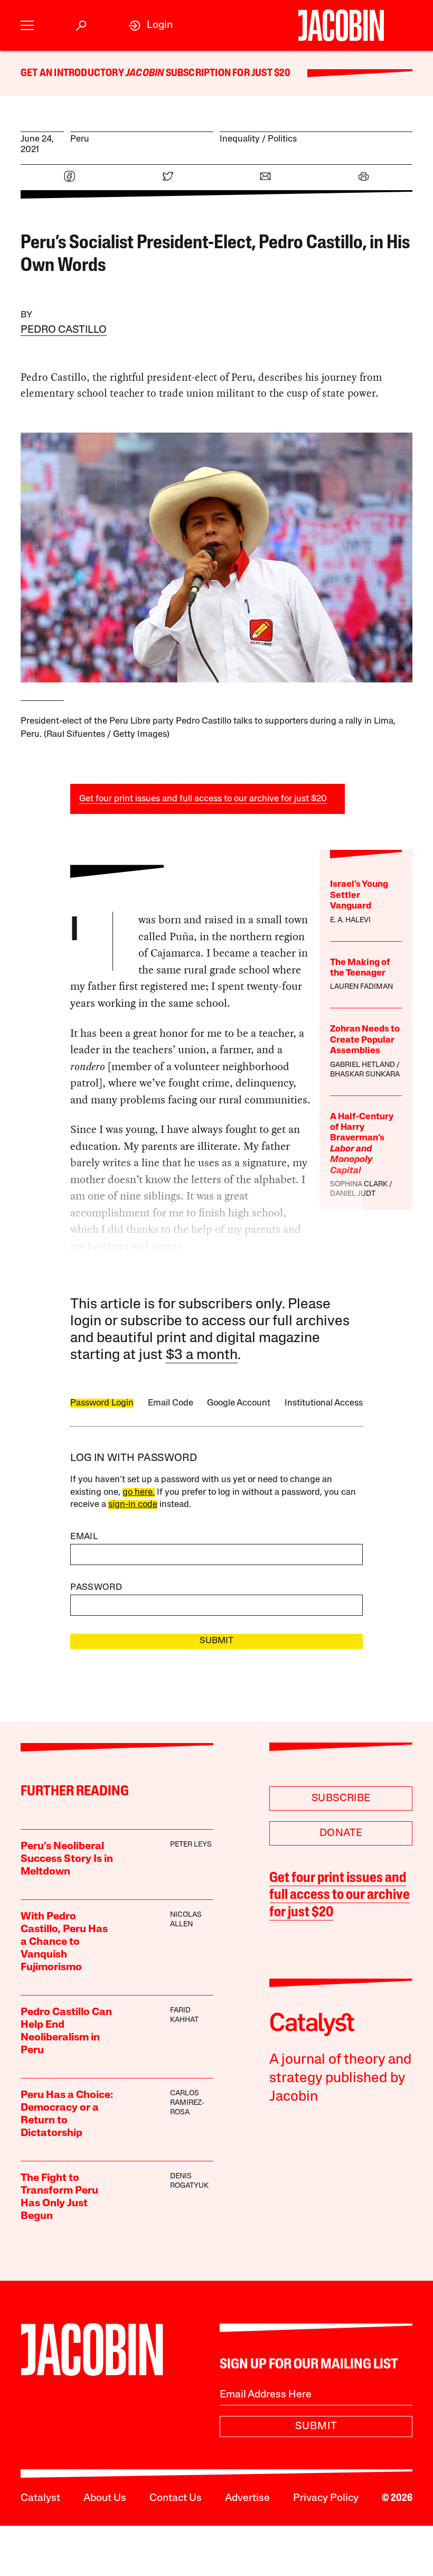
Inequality (240, 139)
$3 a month (202, 1356)
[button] (27, 26)
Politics (282, 139)
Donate (341, 1833)
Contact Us (176, 2498)
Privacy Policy (326, 2498)
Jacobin (145, 73)
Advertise (247, 2498)
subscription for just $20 (227, 73)
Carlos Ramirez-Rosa (187, 2103)
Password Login (102, 1403)
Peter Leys (191, 1845)
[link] (150, 26)
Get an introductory (73, 73)
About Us (105, 2498)
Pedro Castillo (64, 330)
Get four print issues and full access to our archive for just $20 (203, 799)
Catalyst (40, 2498)
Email (84, 1537)
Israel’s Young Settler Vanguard (359, 895)
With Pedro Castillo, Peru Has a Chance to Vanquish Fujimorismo (64, 1942)
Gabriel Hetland (363, 1065)
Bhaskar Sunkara (365, 1075)
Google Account (239, 1403)
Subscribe (341, 1798)
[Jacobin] (341, 25)
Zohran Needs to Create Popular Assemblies (365, 1040)
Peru (80, 139)
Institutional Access (324, 1403)
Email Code (171, 1403)
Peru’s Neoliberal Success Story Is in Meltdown (67, 1859)
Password (96, 1587)
